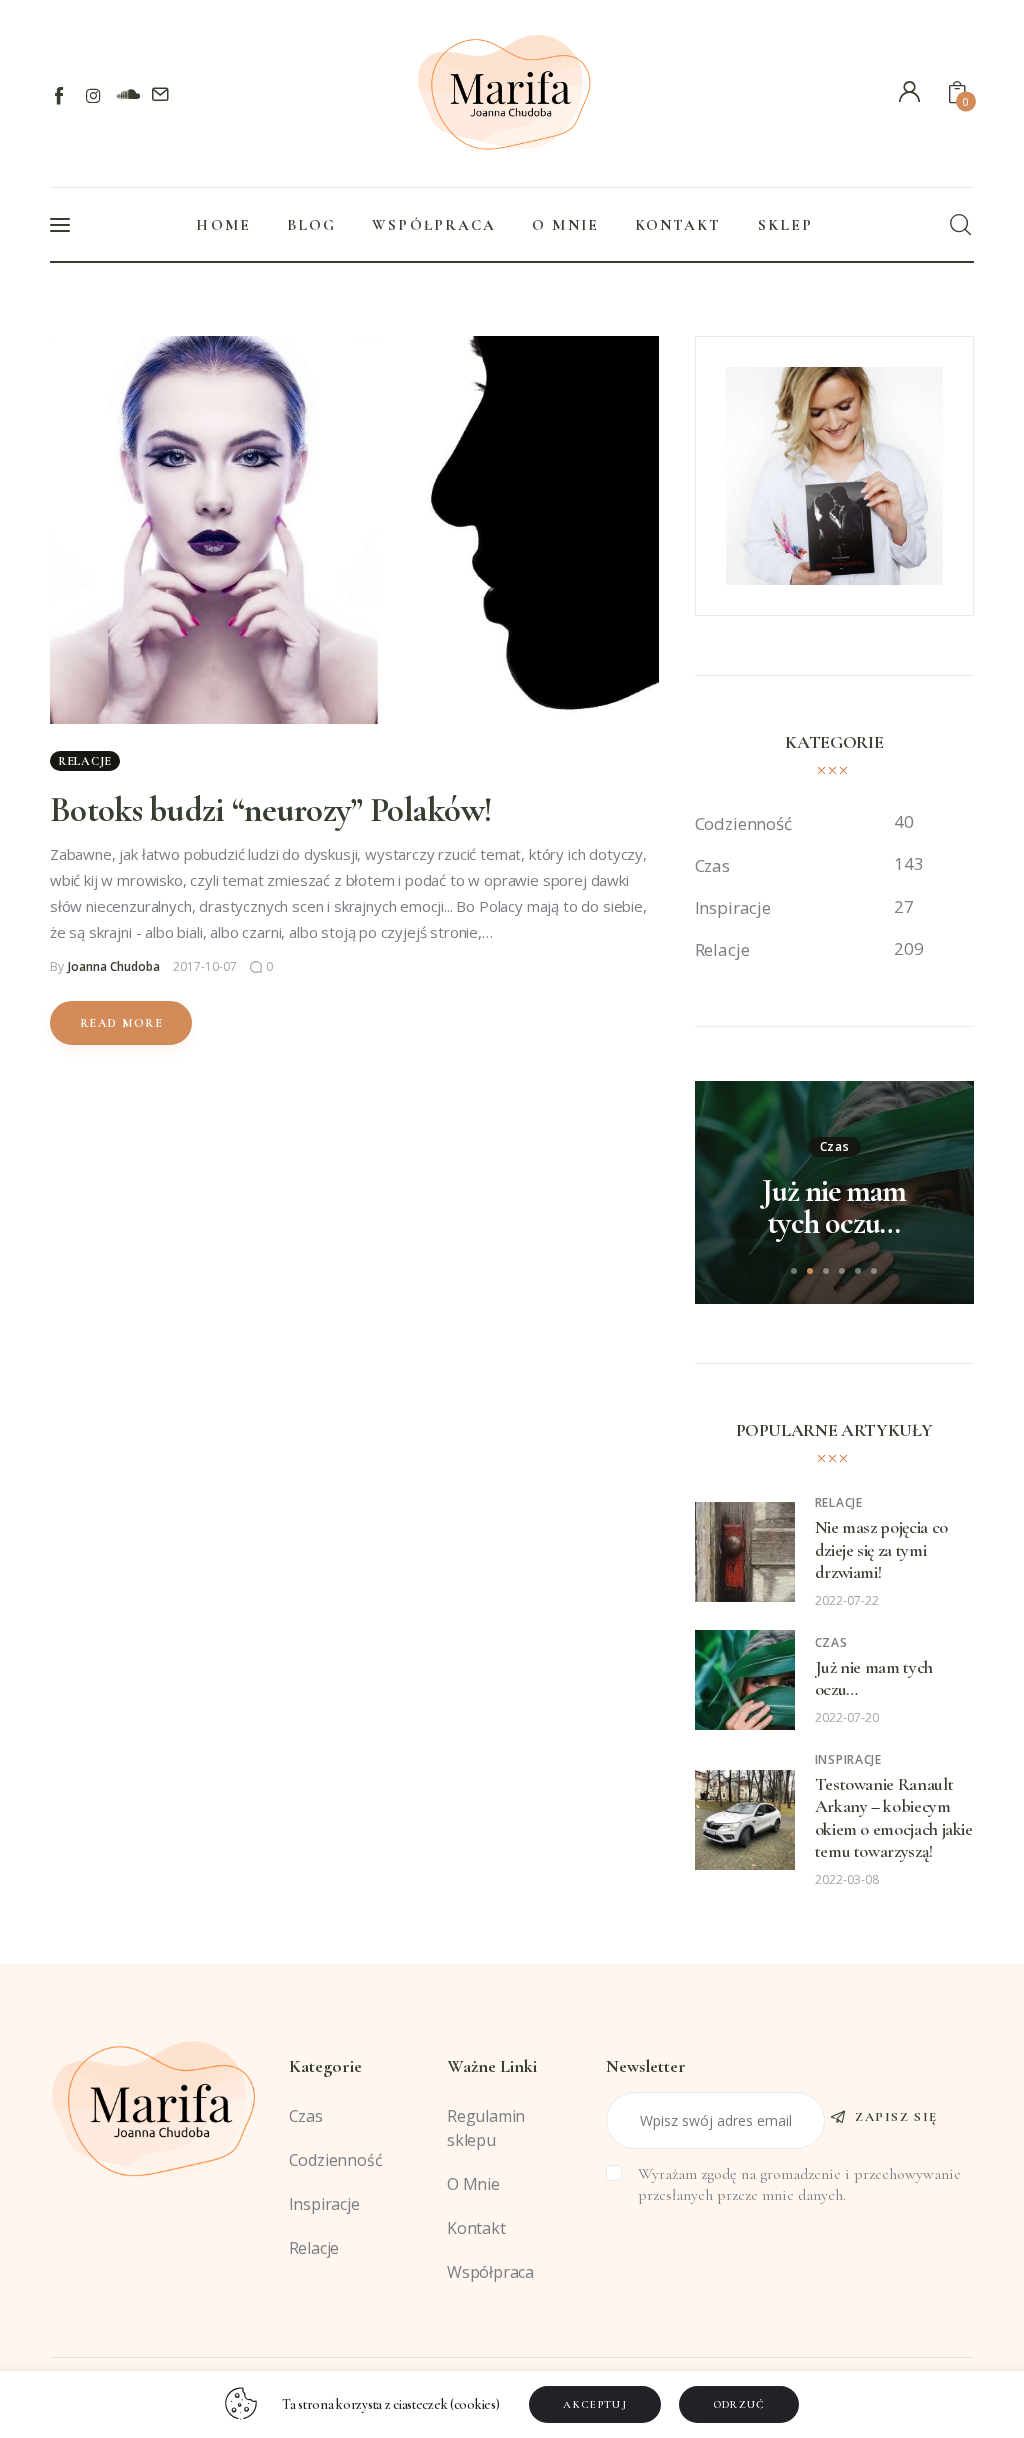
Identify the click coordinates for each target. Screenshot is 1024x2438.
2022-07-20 (847, 1717)
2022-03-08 (847, 1879)
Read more (121, 1023)
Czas (835, 1146)
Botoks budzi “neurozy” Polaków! (271, 810)
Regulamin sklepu (486, 2128)
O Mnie (473, 2184)
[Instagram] (93, 95)
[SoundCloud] (127, 95)
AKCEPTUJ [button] (595, 2404)
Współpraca (490, 2272)
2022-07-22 (847, 1600)
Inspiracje (848, 1759)
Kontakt (476, 2228)
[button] (794, 1271)
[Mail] (160, 95)
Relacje (85, 761)
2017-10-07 (205, 966)
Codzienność (336, 2160)
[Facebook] (60, 95)
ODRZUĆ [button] (739, 2404)
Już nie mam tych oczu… (834, 1207)
